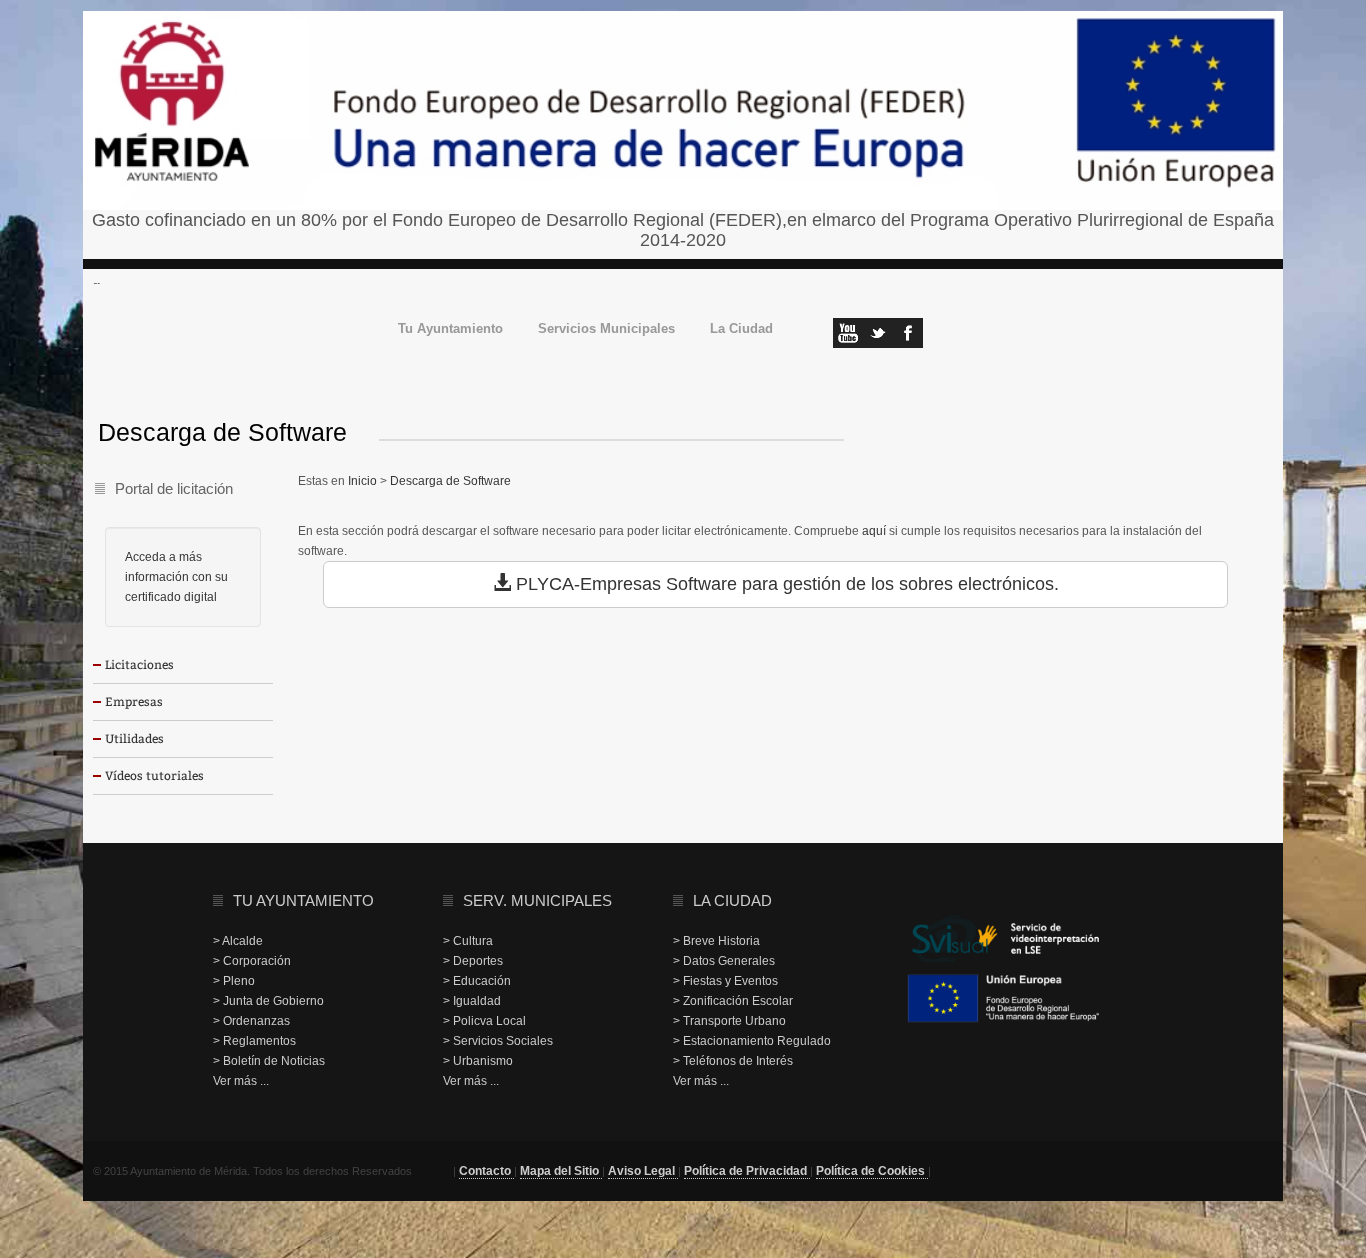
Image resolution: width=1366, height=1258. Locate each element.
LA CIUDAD (732, 900)
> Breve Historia (716, 941)
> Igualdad (472, 1001)
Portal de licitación (174, 488)
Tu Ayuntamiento (450, 329)
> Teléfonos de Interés (733, 1061)
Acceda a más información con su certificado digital (176, 577)
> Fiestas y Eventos (725, 981)
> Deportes (473, 961)
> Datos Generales (724, 961)
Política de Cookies (872, 1171)
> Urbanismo (478, 1061)
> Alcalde (238, 941)
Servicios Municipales (606, 329)
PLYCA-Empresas (588, 584)
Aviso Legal (643, 1171)
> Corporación (252, 961)
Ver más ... (241, 1081)
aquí (874, 531)
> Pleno (234, 981)
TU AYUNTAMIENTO (303, 900)
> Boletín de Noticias (269, 1061)
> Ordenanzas (251, 1021)
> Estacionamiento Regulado (752, 1041)
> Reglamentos (254, 1041)
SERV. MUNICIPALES (537, 900)
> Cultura (468, 941)
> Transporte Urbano (729, 1021)
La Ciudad (741, 329)
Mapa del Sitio (561, 1171)
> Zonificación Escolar (733, 1001)
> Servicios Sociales (498, 1041)
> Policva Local (484, 1021)
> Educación (477, 981)
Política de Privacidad (747, 1171)
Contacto (486, 1171)
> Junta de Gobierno (268, 1001)
